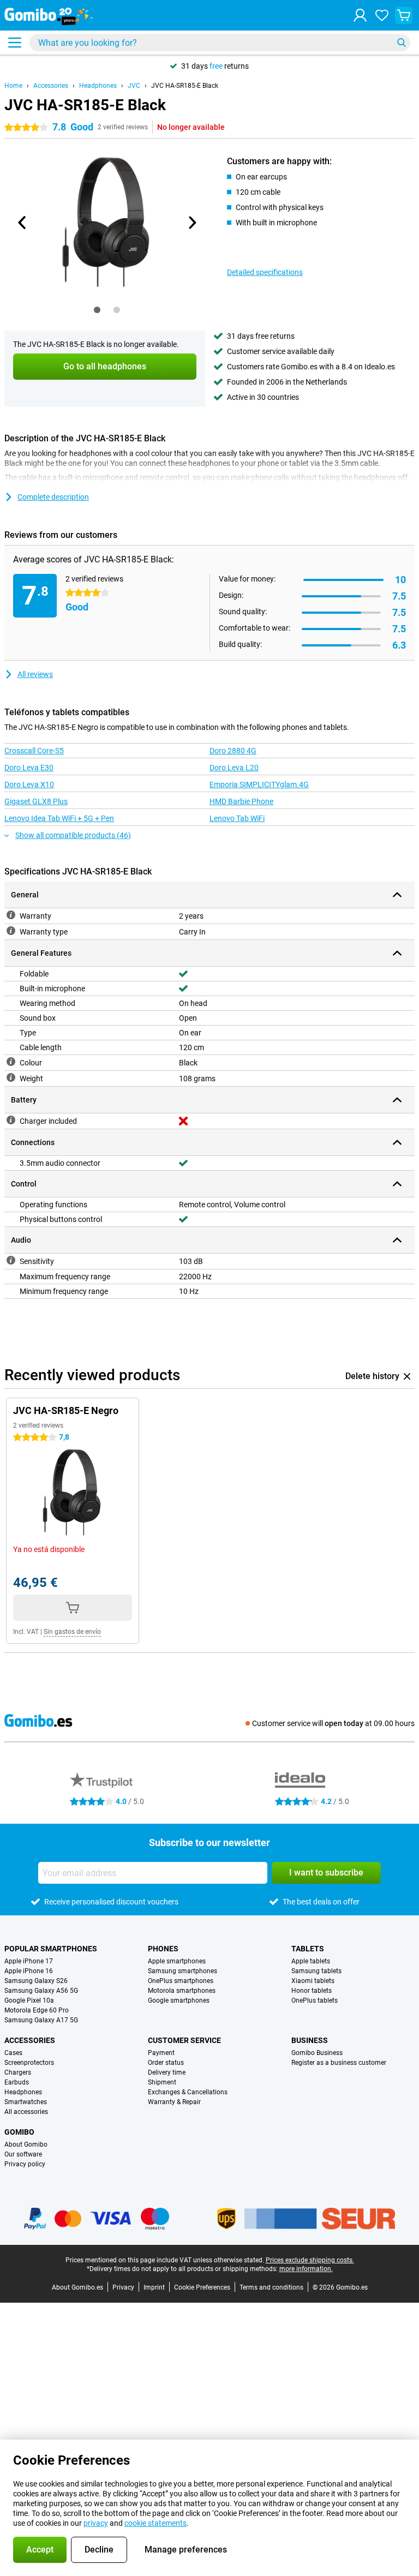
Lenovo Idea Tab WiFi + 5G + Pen (59, 818)
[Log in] (360, 15)
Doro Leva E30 (29, 768)
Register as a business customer (339, 2063)
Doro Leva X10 (29, 784)
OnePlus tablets (315, 2000)
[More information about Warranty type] (11, 931)
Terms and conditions (271, 2287)
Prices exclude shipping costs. (310, 2260)
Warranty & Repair (174, 2102)
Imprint (154, 2287)
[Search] (402, 43)
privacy (96, 2523)
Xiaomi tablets (313, 1981)
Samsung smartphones (182, 1971)
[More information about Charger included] (11, 1120)
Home (13, 86)
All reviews (35, 674)
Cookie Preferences (202, 2287)
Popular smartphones (51, 1949)
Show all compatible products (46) (73, 835)
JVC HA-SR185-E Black (185, 86)
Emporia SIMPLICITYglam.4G (259, 784)
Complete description (53, 497)
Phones (163, 1949)
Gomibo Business (317, 2053)
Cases (13, 2053)
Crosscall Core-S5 (34, 751)
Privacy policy (25, 2164)
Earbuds (17, 2082)
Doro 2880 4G (233, 751)
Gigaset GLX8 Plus (36, 801)
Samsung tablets (316, 1971)
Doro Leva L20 (234, 768)
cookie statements (155, 2523)
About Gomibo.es (77, 2287)
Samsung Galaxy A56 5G (41, 1991)
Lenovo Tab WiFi (237, 818)
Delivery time (167, 2072)
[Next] (191, 223)
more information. (306, 2269)
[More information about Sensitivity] (11, 1260)
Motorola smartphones (182, 1991)
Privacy (123, 2287)
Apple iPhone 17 (29, 1961)
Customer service (184, 2040)
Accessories (51, 86)
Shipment (162, 2082)
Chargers (18, 2072)
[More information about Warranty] (11, 915)
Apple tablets (311, 1961)
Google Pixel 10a (29, 2000)
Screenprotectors (29, 2063)
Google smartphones (179, 2000)
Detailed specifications (265, 272)
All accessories (26, 2112)
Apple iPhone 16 (29, 1971)
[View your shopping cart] (404, 15)
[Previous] (22, 223)
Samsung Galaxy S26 (36, 1981)
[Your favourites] (382, 15)
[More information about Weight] (11, 1077)
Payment (161, 2053)
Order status (166, 2063)
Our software (23, 2154)
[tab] (97, 310)
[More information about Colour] (11, 1062)
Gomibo (19, 2132)
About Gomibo (26, 2144)
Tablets (308, 1949)
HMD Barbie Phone (241, 801)
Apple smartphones (177, 1961)
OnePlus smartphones (181, 1981)
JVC (134, 86)
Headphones (98, 86)
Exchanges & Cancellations (188, 2092)
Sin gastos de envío (72, 1632)
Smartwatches (26, 2102)
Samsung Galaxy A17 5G (41, 2020)
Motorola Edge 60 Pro (37, 2010)
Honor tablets (312, 1991)
